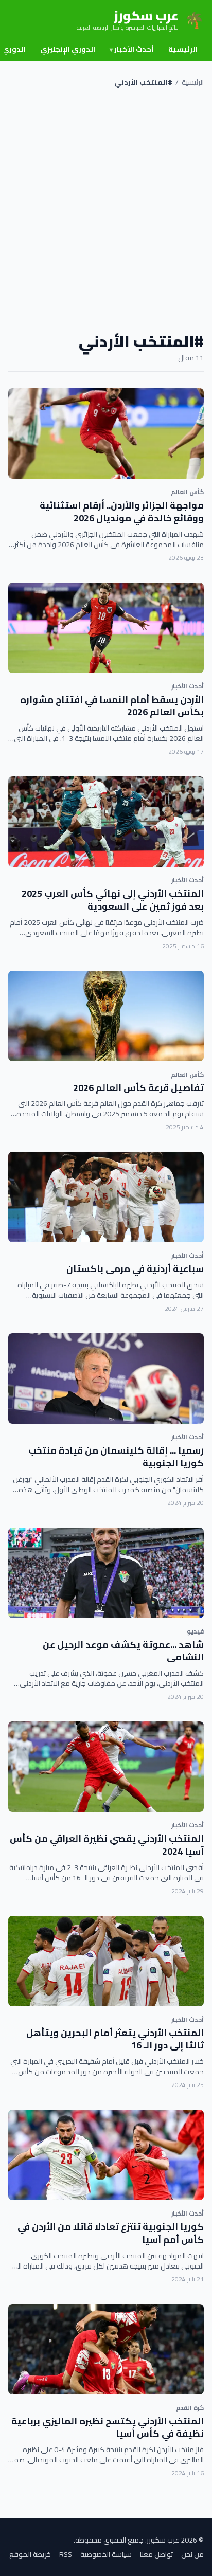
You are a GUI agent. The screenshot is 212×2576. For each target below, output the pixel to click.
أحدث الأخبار (132, 49)
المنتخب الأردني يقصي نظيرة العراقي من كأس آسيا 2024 (107, 1845)
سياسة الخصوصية (106, 2554)
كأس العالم (187, 492)
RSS (66, 2554)
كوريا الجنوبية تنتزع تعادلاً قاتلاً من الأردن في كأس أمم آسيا (111, 2233)
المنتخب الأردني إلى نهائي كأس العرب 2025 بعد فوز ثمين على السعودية (113, 900)
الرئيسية (183, 49)
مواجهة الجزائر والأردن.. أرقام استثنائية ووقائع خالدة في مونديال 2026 (122, 512)
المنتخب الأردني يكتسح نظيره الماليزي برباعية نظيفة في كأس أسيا (108, 2427)
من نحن (192, 2554)
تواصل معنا (156, 2554)
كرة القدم (190, 2408)
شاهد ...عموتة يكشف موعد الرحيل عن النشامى (123, 1651)
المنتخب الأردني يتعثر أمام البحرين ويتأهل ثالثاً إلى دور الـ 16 (115, 2039)
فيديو (195, 1631)
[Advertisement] (106, 210)
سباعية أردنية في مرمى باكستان (135, 1269)
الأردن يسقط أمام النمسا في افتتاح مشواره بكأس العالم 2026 (112, 706)
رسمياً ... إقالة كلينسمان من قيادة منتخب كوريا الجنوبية (116, 1457)
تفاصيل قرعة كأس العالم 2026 (138, 1088)
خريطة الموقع (30, 2554)
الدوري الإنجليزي (68, 49)
